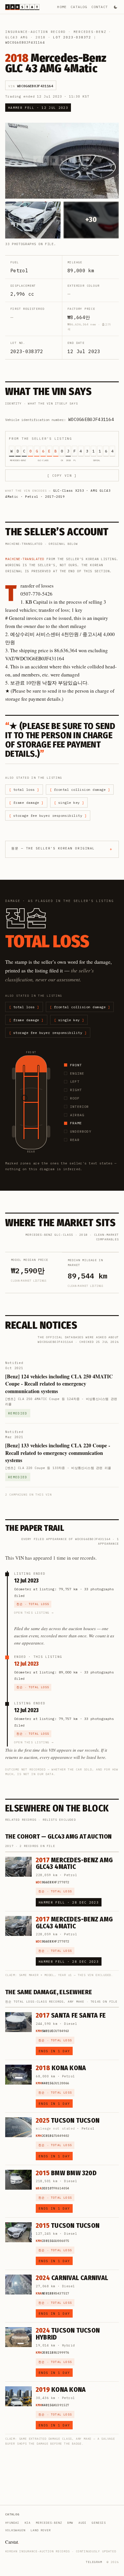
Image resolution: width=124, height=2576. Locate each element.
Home (62, 7)
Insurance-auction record (35, 32)
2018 (41, 37)
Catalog (79, 7)
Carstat (12, 2542)
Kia (28, 2523)
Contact (100, 7)
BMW (70, 2523)
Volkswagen (15, 2530)
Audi (82, 2523)
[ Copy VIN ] (62, 476)
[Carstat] (22, 7)
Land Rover (41, 2530)
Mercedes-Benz (90, 32)
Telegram (94, 2562)
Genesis (99, 2523)
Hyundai (12, 2523)
